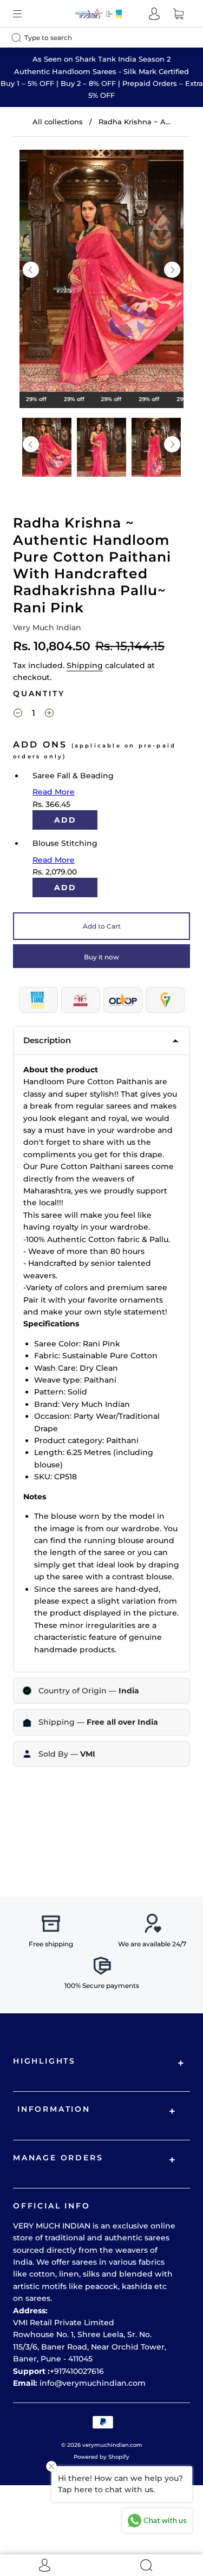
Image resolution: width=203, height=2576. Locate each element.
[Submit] (19, 37)
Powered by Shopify (101, 2457)
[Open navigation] (25, 14)
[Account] (154, 14)
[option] (101, 273)
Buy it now (101, 957)
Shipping (85, 665)
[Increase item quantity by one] (49, 715)
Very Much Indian (47, 628)
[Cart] (178, 14)
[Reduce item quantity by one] (18, 715)
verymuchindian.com (112, 2445)
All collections (58, 122)
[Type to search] (93, 38)
